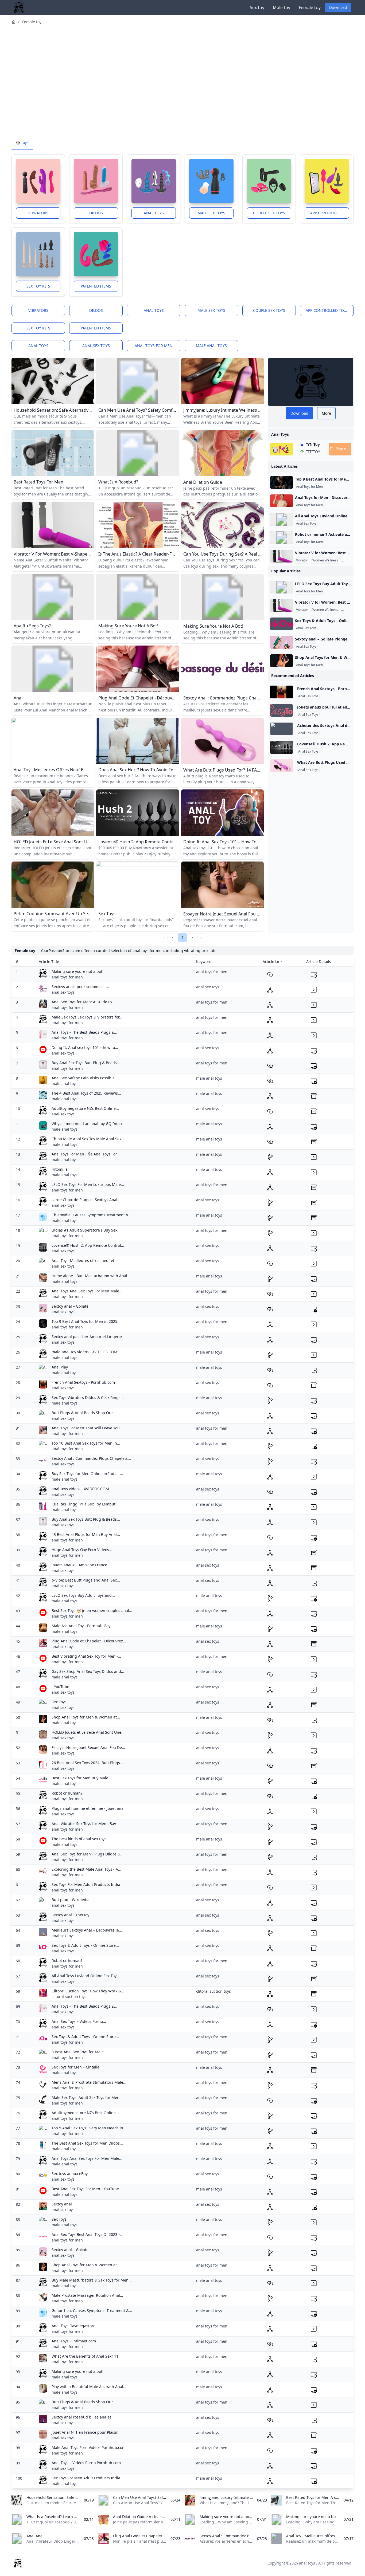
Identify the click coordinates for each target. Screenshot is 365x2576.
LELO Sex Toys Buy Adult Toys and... (83, 1595)
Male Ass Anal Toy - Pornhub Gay (81, 1626)
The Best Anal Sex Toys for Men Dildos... (87, 2143)
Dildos (96, 213)
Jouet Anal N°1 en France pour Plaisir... (86, 2432)
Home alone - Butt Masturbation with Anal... (91, 1276)
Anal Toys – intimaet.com (74, 2341)
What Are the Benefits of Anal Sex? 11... (87, 2356)
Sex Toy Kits (38, 286)
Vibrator (302, 560)
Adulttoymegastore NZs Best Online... (85, 1108)
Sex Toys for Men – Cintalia (75, 2067)
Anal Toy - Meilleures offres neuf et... (85, 1261)
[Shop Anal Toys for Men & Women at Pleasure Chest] (281, 661)
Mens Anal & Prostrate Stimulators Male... (89, 2082)
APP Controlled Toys (330, 213)
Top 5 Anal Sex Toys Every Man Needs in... (89, 2128)
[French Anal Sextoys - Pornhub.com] (281, 692)
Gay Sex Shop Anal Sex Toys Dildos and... (88, 1671)
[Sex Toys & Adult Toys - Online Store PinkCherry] (281, 624)
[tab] (22, 143)
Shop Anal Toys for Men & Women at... (86, 1717)
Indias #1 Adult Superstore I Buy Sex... (86, 1230)
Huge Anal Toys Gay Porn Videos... (82, 1550)
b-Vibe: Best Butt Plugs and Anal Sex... (86, 1580)
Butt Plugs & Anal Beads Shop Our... (84, 1413)
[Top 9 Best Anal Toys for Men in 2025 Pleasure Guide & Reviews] (281, 482)
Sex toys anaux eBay (70, 2174)
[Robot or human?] (281, 538)
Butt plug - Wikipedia (71, 1900)
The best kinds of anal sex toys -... (82, 1839)
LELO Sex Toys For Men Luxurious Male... (88, 1184)
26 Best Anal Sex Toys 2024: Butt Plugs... (87, 1763)
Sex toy (257, 7)
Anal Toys (154, 213)
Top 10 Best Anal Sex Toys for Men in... (86, 1443)
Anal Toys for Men (309, 487)
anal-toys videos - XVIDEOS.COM (80, 1489)
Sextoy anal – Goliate (70, 1306)
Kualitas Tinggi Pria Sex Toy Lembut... (85, 1504)
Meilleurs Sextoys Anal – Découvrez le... (87, 1930)
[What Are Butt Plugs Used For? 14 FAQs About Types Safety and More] (281, 766)
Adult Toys (350, 560)
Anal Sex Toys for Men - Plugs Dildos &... (88, 1854)
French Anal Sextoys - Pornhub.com (83, 1382)
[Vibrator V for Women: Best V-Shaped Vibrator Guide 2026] (281, 556)
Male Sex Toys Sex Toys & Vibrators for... (87, 1017)
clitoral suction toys (69, 1997)
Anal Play (60, 1367)
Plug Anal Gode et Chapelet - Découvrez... (89, 1641)
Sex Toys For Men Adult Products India (86, 1884)
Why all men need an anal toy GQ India (87, 1124)
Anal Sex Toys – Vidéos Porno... (79, 2021)
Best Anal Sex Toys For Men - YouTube (85, 2189)
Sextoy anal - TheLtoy (70, 1915)
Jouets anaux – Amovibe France (79, 1565)
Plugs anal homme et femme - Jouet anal (88, 1808)
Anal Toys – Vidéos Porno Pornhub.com (86, 2463)
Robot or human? (67, 1793)
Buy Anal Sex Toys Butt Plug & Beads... (86, 1063)
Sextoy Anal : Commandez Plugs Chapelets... (91, 1458)
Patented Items (96, 286)
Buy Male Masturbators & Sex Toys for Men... (92, 2280)
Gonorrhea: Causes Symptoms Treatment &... (92, 2310)
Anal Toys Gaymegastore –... (77, 2326)
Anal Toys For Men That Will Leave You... (87, 1428)
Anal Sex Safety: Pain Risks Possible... (85, 1078)
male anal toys (211, 346)
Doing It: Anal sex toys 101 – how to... (85, 1047)
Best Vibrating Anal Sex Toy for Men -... (86, 1656)
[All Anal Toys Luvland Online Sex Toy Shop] (281, 519)
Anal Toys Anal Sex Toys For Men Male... (87, 1291)
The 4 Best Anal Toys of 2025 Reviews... (86, 1093)
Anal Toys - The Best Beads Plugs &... (84, 1032)
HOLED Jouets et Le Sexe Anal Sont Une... (88, 1732)
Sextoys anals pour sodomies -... (80, 987)
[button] (173, 938)
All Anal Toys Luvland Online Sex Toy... (86, 1976)
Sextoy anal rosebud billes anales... (83, 2417)
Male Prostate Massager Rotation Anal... (87, 2295)
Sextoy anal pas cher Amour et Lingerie (87, 1337)
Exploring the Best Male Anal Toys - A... (86, 1869)
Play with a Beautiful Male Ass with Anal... (89, 2387)
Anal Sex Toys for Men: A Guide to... (83, 1002)
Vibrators (38, 213)
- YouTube (60, 1687)
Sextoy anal (62, 2204)
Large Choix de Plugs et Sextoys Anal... (86, 1200)
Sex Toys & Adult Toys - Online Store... (85, 1945)
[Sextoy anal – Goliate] (281, 642)
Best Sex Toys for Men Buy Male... (81, 1778)
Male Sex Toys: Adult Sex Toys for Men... (87, 2097)
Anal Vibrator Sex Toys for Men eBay (84, 1824)
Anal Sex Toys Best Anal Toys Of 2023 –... (88, 2234)
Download (338, 7)
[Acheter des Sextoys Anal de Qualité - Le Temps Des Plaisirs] (281, 729)
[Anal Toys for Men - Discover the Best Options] (281, 501)
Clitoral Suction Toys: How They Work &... (88, 1991)
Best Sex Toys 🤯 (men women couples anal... (92, 1611)
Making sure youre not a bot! (77, 971)
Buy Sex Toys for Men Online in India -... (87, 1474)
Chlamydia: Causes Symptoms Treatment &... (92, 1215)
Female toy (310, 7)
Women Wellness (325, 560)
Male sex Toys (211, 213)
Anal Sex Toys (306, 524)
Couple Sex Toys (269, 213)
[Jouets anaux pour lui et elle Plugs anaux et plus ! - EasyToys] (281, 710)
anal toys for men (154, 346)
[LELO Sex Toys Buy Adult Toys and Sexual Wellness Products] (281, 587)
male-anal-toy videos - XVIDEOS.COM (84, 1352)
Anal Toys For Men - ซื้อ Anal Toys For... (86, 1154)
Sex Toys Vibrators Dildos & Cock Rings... (88, 1397)
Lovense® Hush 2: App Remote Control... (88, 1245)
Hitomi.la (60, 1169)
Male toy (281, 7)
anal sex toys (96, 346)
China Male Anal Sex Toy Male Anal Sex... (88, 1139)
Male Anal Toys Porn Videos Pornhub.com (89, 2447)
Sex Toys (59, 1702)
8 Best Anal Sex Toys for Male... (79, 2052)
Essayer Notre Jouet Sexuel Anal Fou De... (88, 1747)
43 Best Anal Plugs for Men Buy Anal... (86, 1534)
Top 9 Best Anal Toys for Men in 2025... (86, 1321)
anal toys (38, 346)
